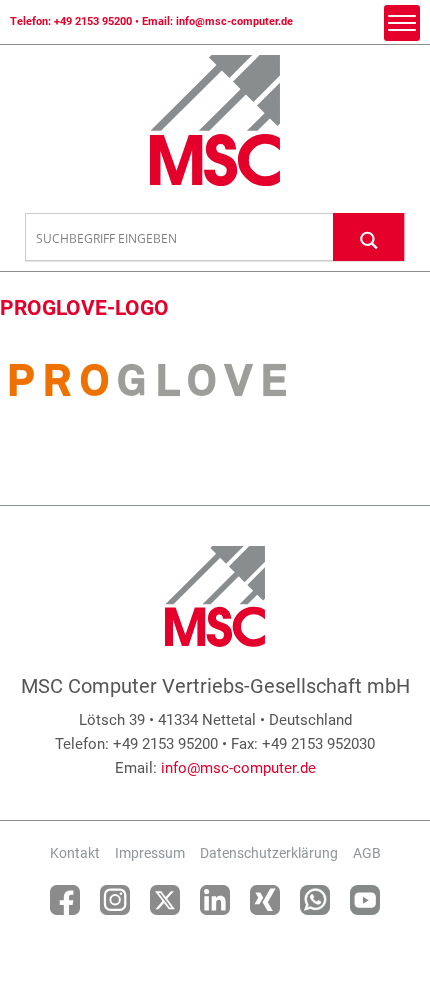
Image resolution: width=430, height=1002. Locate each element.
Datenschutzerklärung (269, 853)
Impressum (150, 853)
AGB (367, 853)
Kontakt (75, 853)
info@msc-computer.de (234, 21)
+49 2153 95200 (93, 21)
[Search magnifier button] (369, 236)
